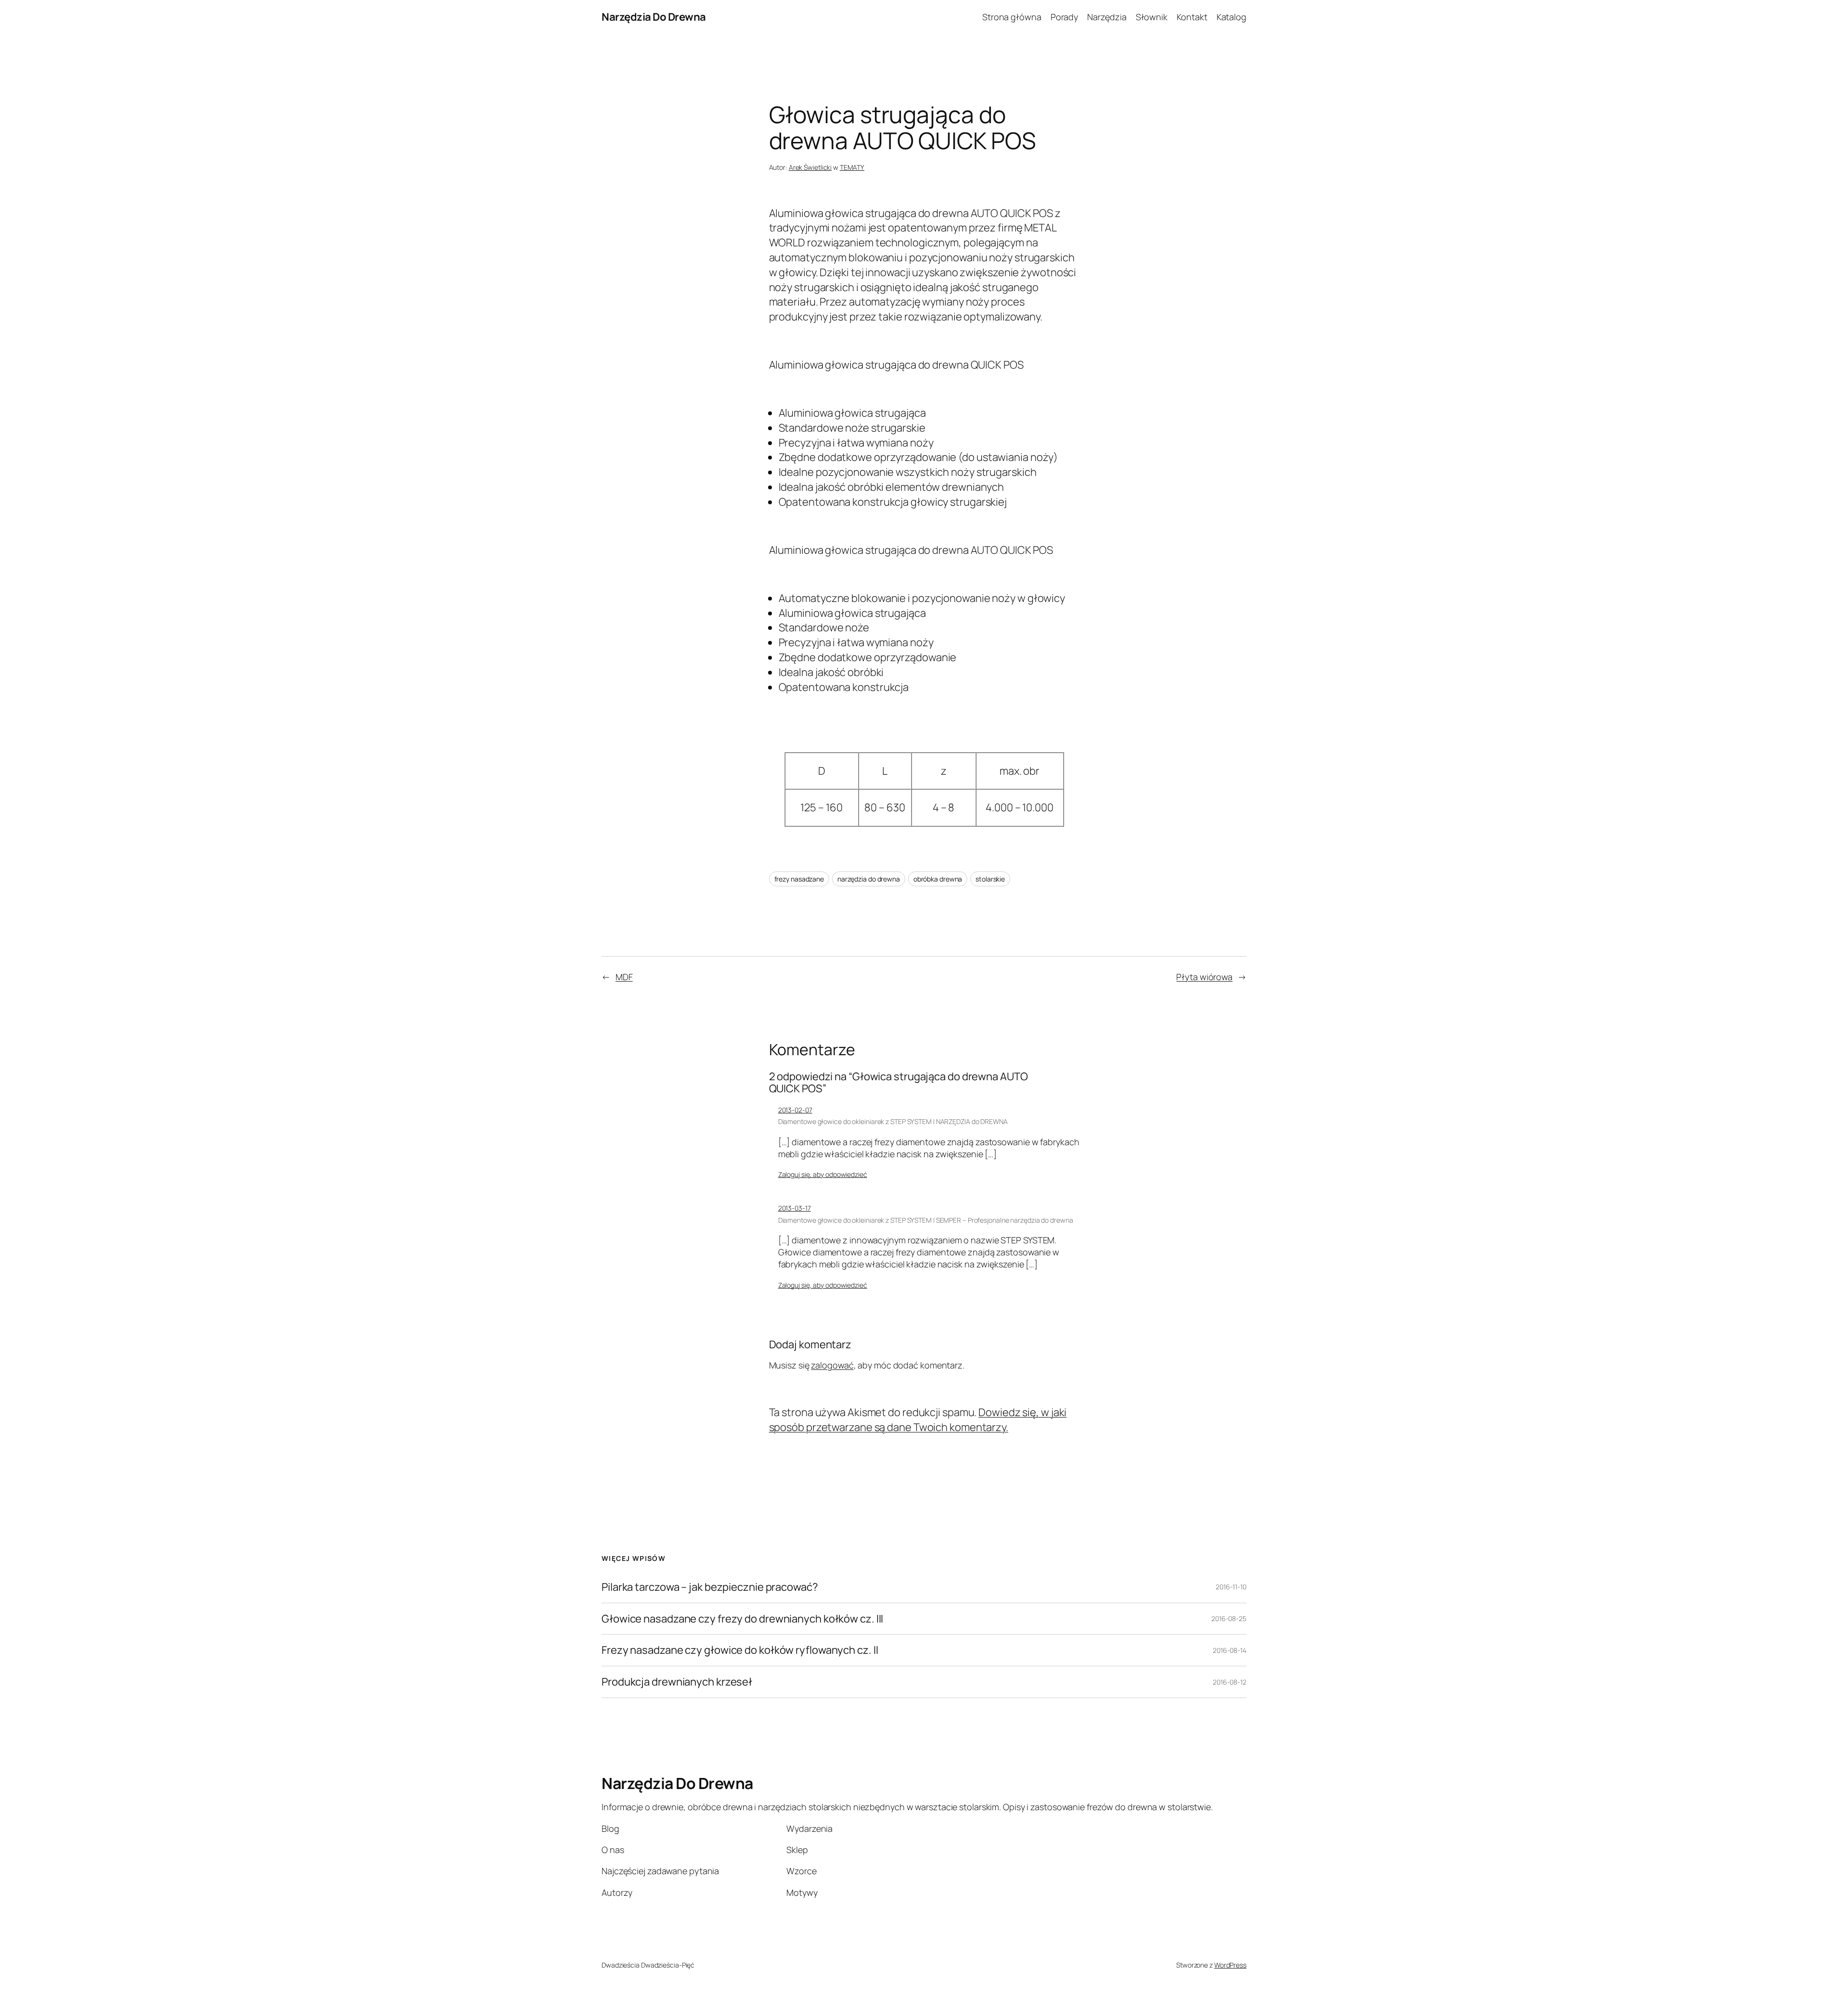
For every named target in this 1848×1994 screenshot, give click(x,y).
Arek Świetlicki (810, 167)
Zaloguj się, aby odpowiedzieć (823, 1174)
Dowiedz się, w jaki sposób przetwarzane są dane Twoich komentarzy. (918, 1420)
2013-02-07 (795, 1110)
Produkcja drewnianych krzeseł (677, 1682)
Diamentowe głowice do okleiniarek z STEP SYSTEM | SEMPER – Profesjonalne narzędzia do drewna (926, 1220)
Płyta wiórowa (1204, 977)
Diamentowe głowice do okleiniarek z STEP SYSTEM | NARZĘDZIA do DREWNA (893, 1121)
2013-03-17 (795, 1208)
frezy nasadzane (799, 879)
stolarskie (990, 879)
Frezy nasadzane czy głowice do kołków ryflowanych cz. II (740, 1650)
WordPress (1230, 1965)
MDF (624, 977)
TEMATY (852, 167)
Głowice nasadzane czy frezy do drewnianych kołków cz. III (742, 1619)
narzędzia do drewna (869, 879)
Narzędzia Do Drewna (654, 17)
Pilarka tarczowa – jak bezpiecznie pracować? (710, 1587)
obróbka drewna (938, 879)
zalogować (832, 1365)
